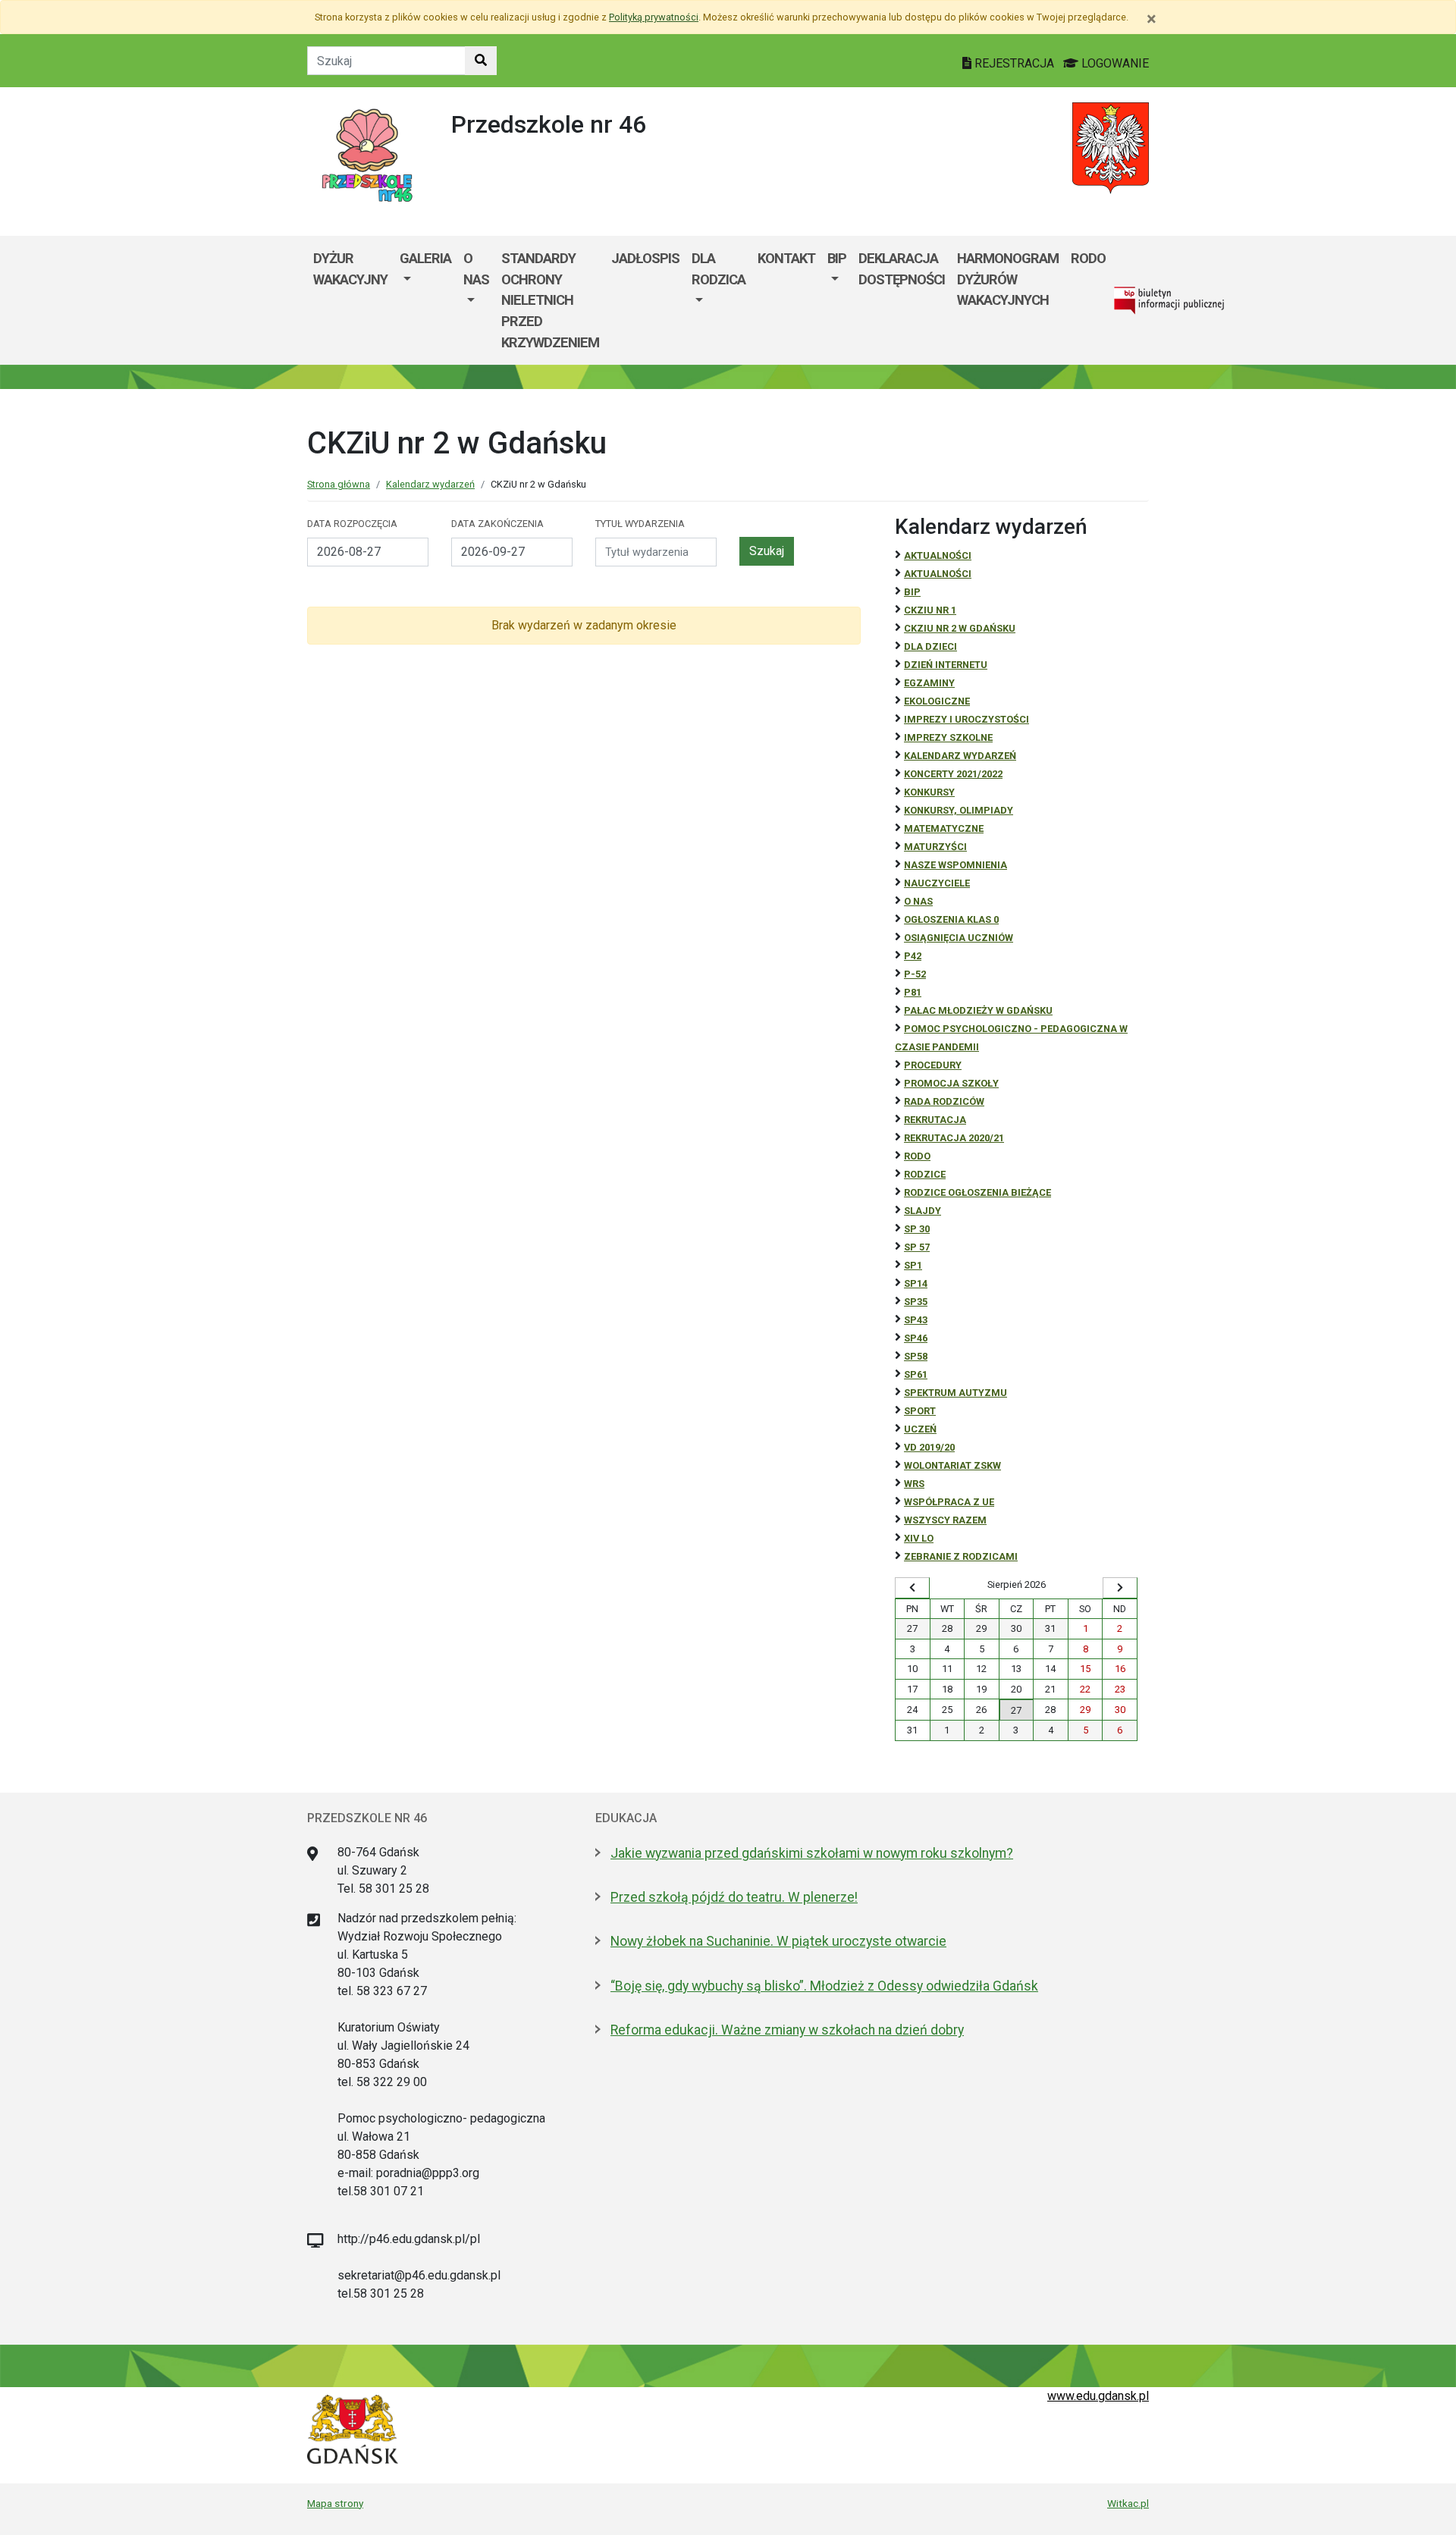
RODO (1088, 258)
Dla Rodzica (719, 269)
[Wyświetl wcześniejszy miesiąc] (912, 1588)
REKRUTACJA (935, 1120)
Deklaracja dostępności (902, 269)
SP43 (916, 1320)
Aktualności (938, 555)
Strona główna (339, 484)
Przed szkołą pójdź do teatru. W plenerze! (734, 1897)
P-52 (915, 974)
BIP (837, 258)
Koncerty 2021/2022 (953, 774)
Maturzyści (935, 847)
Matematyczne (944, 828)
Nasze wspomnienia (955, 865)
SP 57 (917, 1247)
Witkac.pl (1128, 2503)
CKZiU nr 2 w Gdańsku (960, 628)
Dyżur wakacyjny (350, 269)
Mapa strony (335, 2503)
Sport (920, 1411)
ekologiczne (937, 701)
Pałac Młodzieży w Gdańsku (978, 1010)
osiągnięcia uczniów (959, 938)
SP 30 (917, 1229)
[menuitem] (425, 300)
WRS (914, 1484)
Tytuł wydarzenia (640, 524)
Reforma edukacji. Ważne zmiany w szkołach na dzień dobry (787, 2030)
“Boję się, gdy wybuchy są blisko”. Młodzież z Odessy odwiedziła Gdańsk (824, 1986)
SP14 (916, 1283)
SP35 (916, 1302)
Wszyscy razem (945, 1520)
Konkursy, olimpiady (959, 810)
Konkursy (929, 792)
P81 (913, 992)
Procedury (933, 1065)
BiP (912, 592)
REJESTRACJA (1014, 63)
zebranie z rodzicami (961, 1556)
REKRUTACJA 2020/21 (954, 1138)
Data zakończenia (497, 524)
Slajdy (923, 1211)
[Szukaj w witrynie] (481, 61)
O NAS (918, 901)
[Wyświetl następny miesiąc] (1120, 1588)
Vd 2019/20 (929, 1447)
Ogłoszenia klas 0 (951, 919)
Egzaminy (929, 683)
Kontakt (786, 258)
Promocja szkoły (951, 1083)
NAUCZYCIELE (937, 883)
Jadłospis (645, 258)
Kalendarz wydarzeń (430, 484)
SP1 (913, 1265)
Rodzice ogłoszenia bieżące (977, 1192)
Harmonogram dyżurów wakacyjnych (1008, 279)
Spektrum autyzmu (955, 1393)
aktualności (938, 574)
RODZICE (925, 1174)
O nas (476, 269)
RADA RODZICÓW (944, 1101)
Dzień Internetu (946, 665)
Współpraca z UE (949, 1502)
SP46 (916, 1338)
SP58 (916, 1356)
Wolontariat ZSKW (952, 1465)
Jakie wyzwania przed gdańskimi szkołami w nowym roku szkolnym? (812, 1853)
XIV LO (919, 1538)
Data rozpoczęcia (352, 524)
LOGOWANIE (1114, 63)
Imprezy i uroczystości (966, 719)
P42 (913, 956)
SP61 (916, 1374)
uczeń (920, 1429)
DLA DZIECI (930, 646)
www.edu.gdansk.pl (1098, 2396)
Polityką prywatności (654, 17)
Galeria (425, 258)
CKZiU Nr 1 (930, 610)
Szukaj (767, 551)
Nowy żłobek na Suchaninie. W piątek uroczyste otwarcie (778, 1941)
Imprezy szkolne (948, 737)
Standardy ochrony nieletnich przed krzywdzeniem (550, 300)
